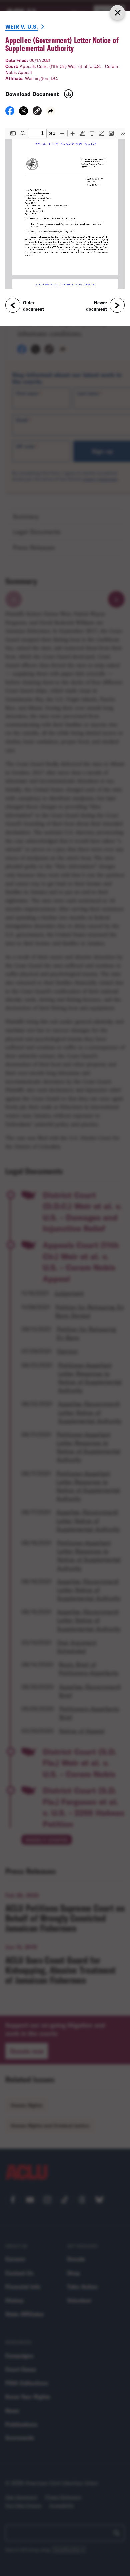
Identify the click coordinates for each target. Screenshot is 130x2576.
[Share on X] (23, 113)
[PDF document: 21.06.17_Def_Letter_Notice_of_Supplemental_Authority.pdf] (65, 208)
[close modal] (117, 12)
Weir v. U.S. (22, 26)
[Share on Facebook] (10, 113)
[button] (37, 112)
